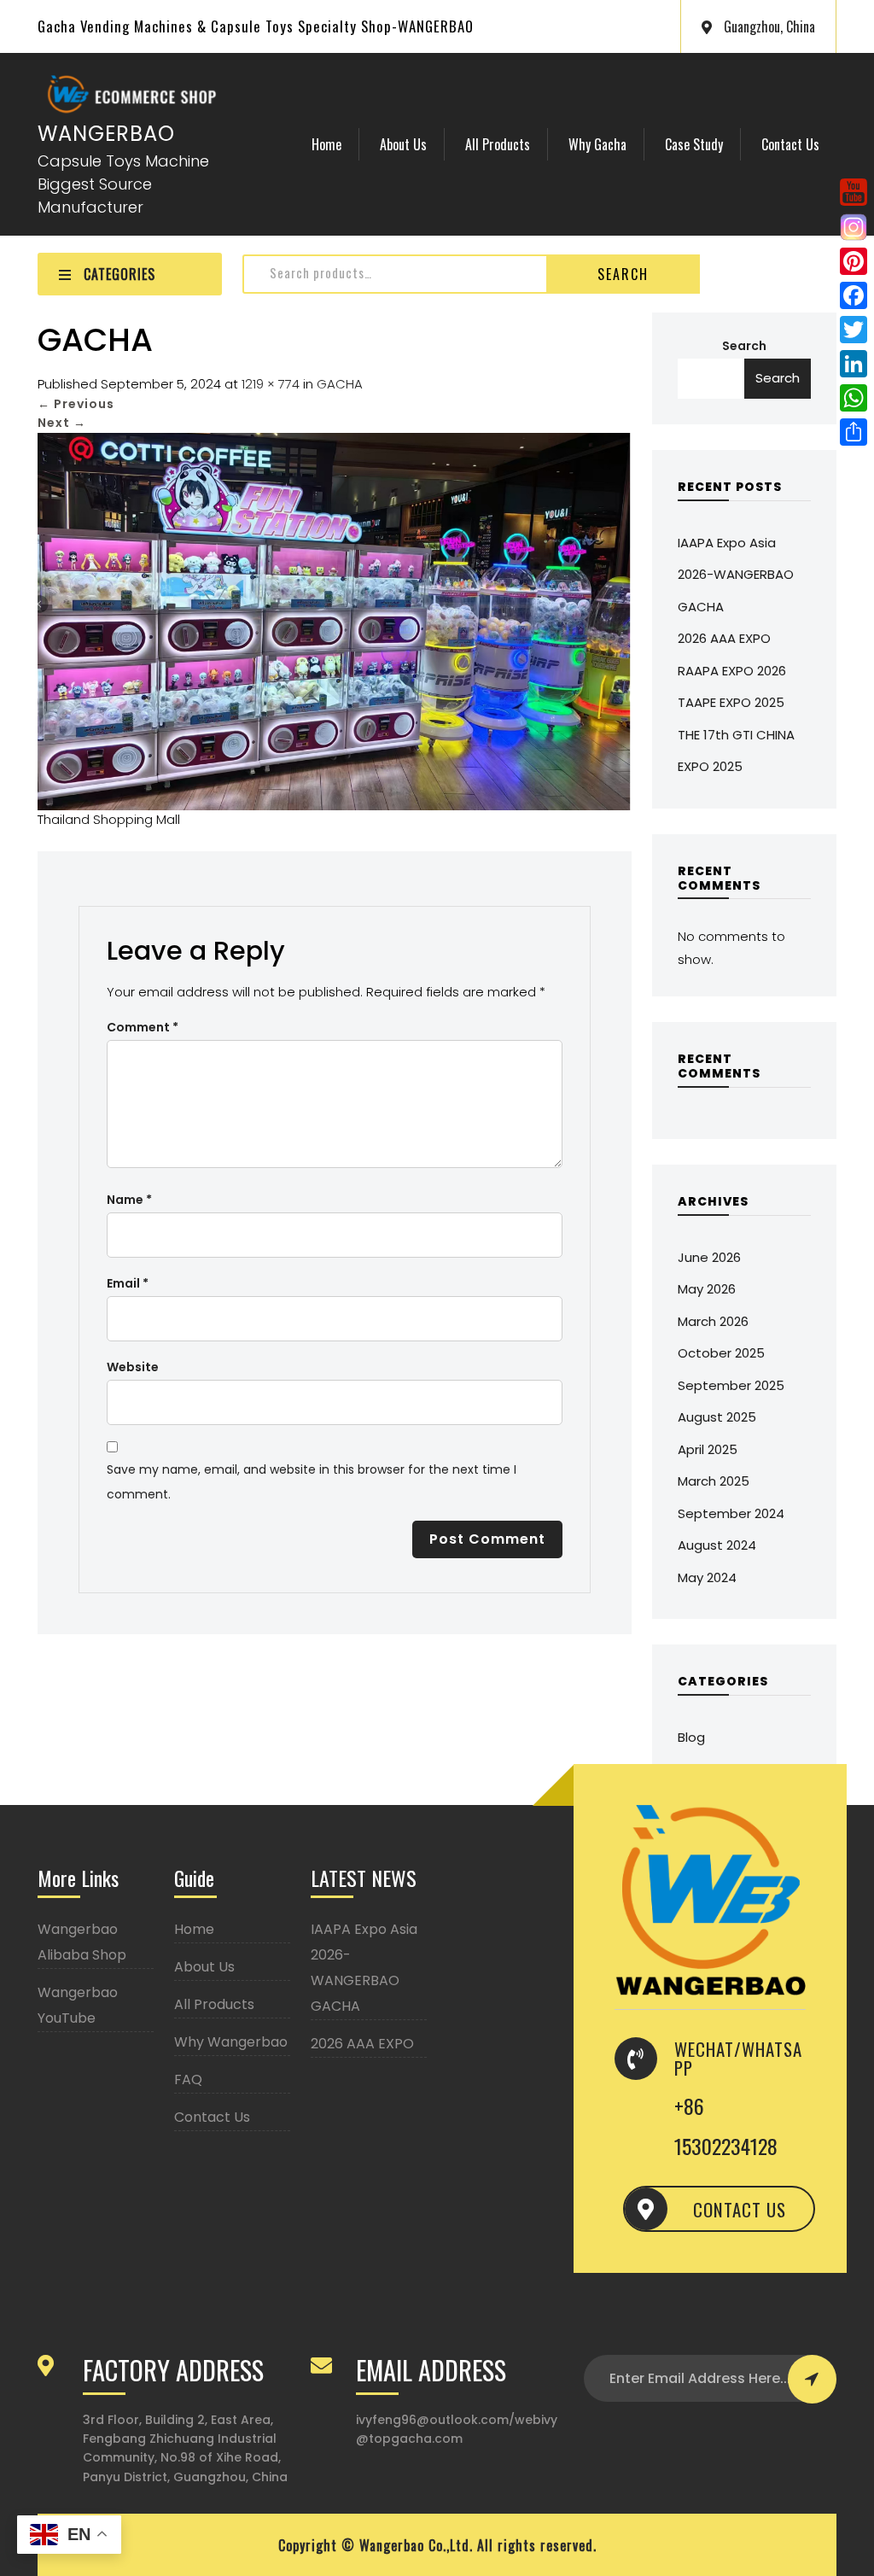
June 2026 (709, 1257)
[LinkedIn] (854, 364)
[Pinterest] (854, 261)
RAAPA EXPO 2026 (732, 671)
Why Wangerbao (231, 2042)
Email (128, 1283)
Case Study (694, 144)
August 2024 (717, 1545)
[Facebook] (854, 295)
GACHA (340, 384)
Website (133, 1367)
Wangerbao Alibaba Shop (82, 1942)
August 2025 (717, 1417)
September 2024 (731, 1513)
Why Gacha (597, 144)
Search (623, 274)
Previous (76, 404)
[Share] (854, 432)
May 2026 (707, 1289)
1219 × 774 (271, 384)
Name (129, 1200)
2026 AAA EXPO (724, 638)
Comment (143, 1027)
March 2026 (713, 1321)
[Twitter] (854, 330)
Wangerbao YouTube (78, 2005)
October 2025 (721, 1353)
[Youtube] (854, 192)
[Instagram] (854, 227)
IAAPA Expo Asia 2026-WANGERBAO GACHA (736, 575)
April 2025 (708, 1449)
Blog (691, 1737)
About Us (403, 144)
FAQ (188, 2079)
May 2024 (707, 1577)
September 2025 (731, 1385)
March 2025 (714, 1481)
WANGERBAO (106, 134)
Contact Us (790, 144)
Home (326, 144)
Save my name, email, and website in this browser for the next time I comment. (312, 1482)
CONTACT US (740, 2209)
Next (62, 423)
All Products (498, 144)
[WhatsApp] (854, 398)
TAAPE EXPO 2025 (731, 702)
